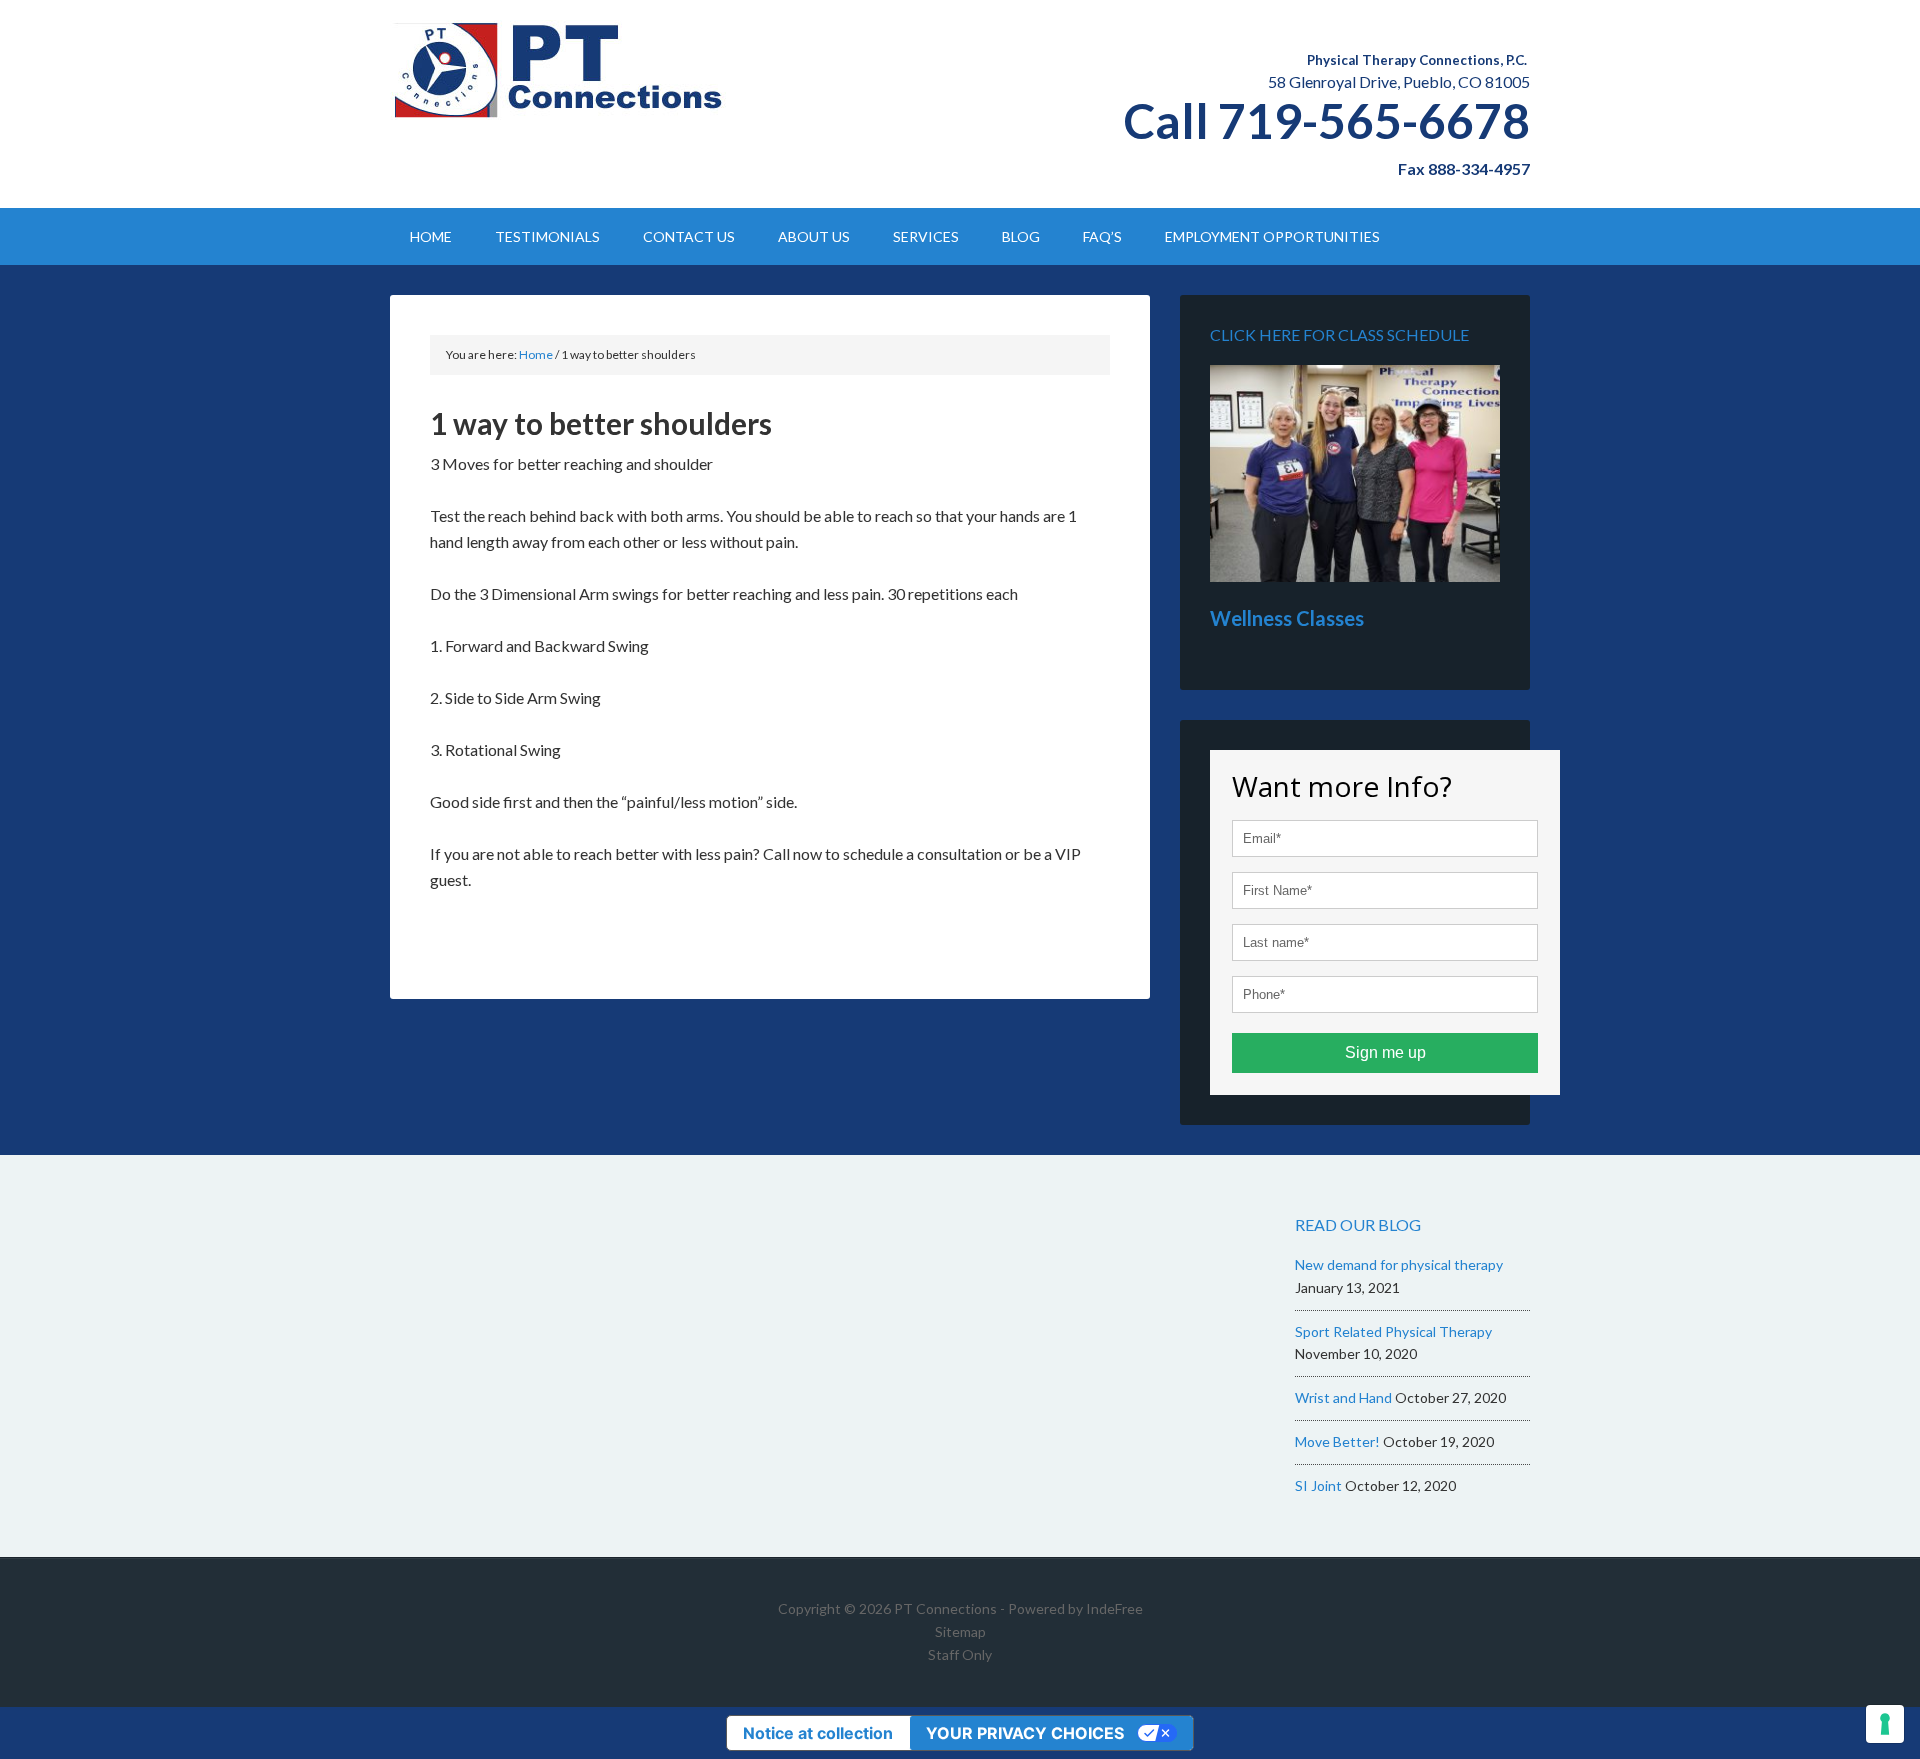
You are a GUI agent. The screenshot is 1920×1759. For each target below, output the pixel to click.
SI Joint (1318, 1485)
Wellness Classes (1287, 618)
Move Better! (1337, 1441)
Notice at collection (818, 1733)
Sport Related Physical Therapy (1393, 1331)
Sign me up (1385, 1052)
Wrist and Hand (1343, 1397)
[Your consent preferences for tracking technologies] (1885, 1724)
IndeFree (1114, 1608)
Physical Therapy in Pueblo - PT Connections (560, 70)
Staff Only (960, 1654)
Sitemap (960, 1631)
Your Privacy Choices (1025, 1733)
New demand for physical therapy (1399, 1264)
